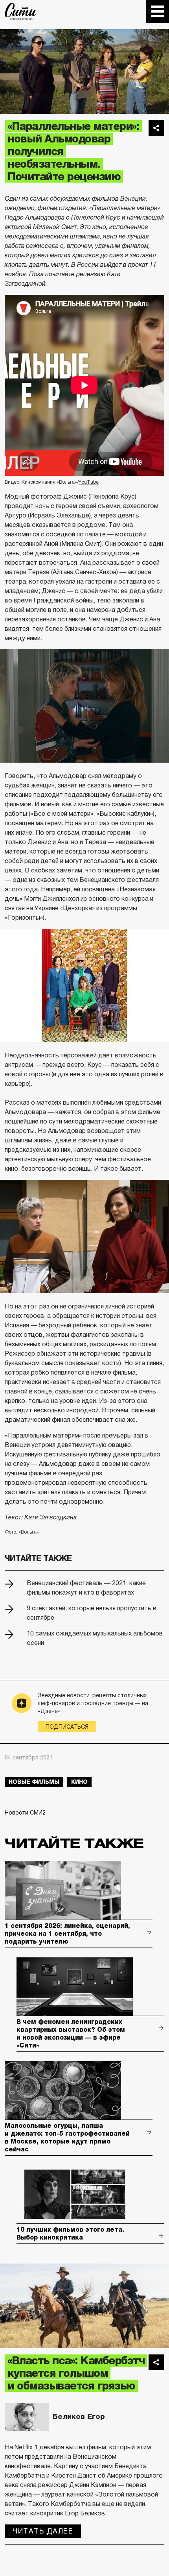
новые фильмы (34, 1782)
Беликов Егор (79, 2417)
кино (79, 1782)
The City (21, 11)
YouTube (89, 482)
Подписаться (67, 1727)
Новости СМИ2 (25, 1813)
